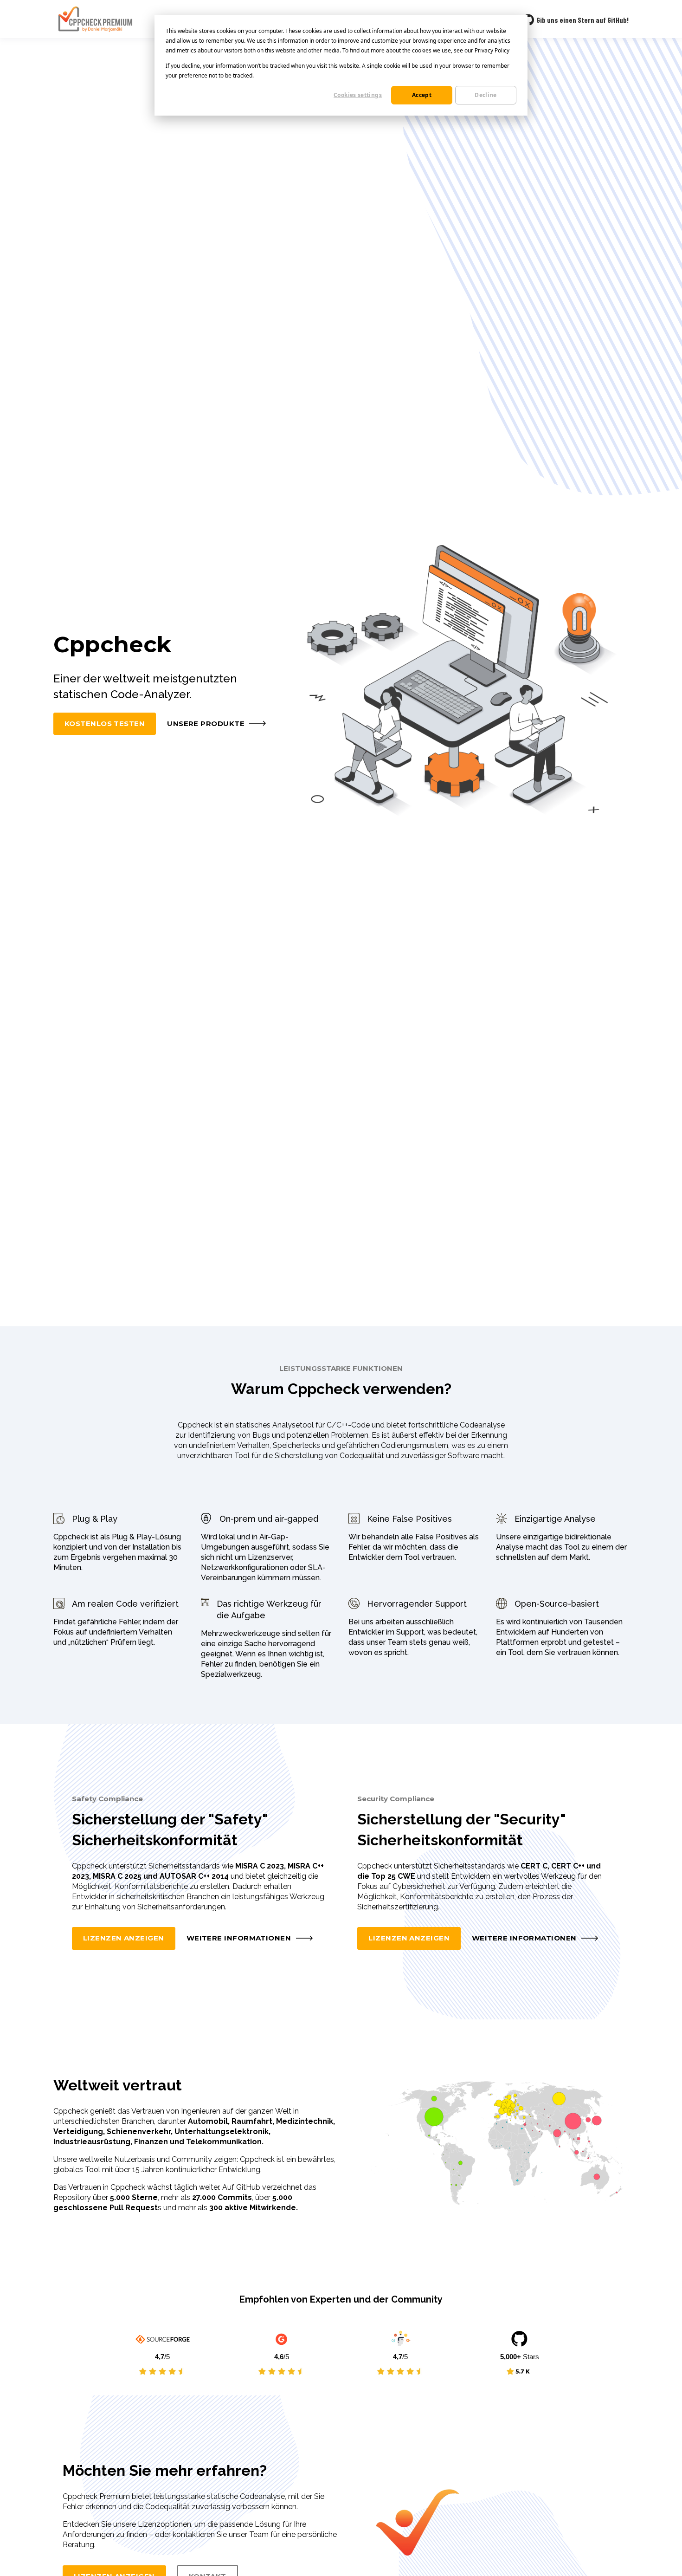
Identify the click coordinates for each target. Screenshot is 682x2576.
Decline (486, 95)
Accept (422, 95)
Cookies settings (358, 95)
